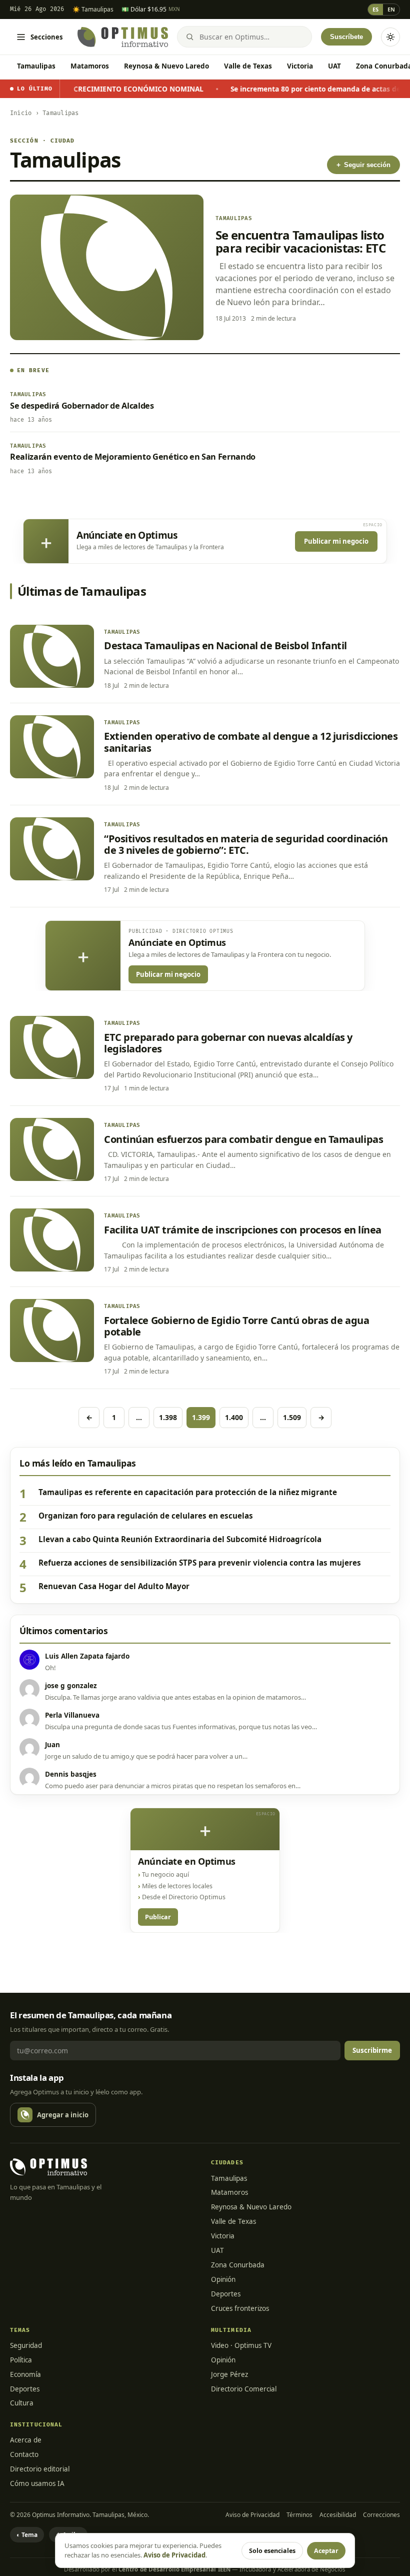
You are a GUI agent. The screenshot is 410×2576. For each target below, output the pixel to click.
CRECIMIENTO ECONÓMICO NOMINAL (98, 89)
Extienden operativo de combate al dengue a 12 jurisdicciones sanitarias (251, 742)
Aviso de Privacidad (252, 2515)
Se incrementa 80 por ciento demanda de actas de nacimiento (295, 89)
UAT (334, 66)
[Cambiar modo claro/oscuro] (390, 37)
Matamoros (90, 66)
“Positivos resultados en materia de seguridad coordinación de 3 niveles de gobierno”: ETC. (246, 844)
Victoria (300, 66)
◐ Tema (27, 2535)
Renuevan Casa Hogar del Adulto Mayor (114, 1586)
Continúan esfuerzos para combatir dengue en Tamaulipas (243, 1139)
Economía (25, 2374)
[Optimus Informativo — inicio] (123, 37)
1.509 (292, 1417)
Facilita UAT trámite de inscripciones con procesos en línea (243, 1230)
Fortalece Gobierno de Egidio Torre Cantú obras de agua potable (236, 1326)
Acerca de (26, 2440)
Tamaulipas (36, 66)
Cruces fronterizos (240, 2308)
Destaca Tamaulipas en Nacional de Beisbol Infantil (225, 646)
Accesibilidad (338, 2515)
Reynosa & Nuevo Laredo (166, 66)
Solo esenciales (272, 2551)
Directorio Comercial (244, 2389)
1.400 (234, 1417)
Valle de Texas (248, 66)
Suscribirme (372, 2050)
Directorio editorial (40, 2469)
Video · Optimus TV (241, 2345)
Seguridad (26, 2345)
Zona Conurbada (238, 2265)
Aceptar (326, 2551)
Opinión (223, 2279)
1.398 (168, 1417)
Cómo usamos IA (37, 2483)
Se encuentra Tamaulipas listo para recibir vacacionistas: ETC (300, 241)
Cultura (22, 2403)
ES (375, 9)
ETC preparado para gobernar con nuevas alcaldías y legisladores (228, 1043)
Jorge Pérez (229, 2374)
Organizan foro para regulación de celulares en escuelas (146, 1516)
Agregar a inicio (63, 2115)
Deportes (226, 2294)
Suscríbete (346, 37)
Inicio (21, 113)
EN (391, 9)
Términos (299, 2515)
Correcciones (381, 2515)
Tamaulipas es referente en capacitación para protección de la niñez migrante (188, 1492)
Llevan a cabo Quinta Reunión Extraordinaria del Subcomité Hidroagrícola (180, 1539)
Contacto (24, 2454)
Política (21, 2360)
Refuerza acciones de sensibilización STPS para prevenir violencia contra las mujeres (200, 1563)
